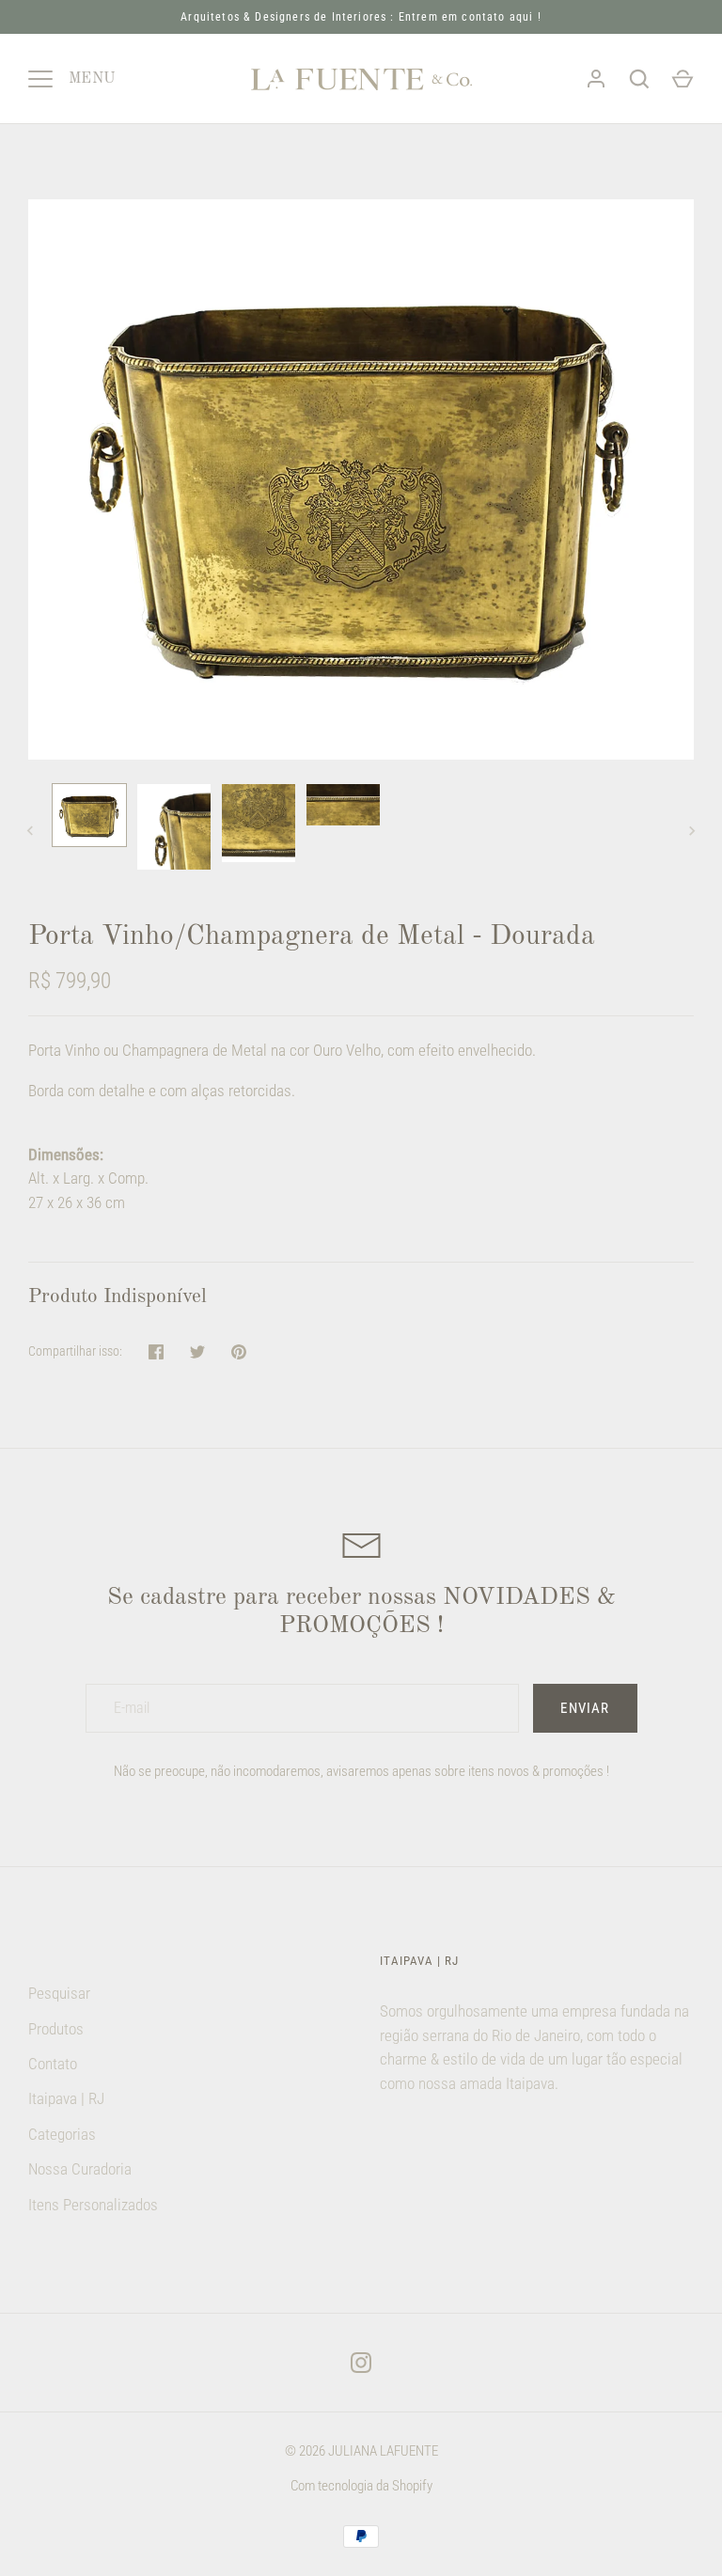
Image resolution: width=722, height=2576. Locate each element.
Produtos (56, 2029)
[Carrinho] (683, 79)
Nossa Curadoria (80, 2169)
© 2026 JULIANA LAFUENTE (361, 2451)
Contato (53, 2064)
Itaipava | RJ (66, 2098)
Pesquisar (59, 1993)
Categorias (62, 2134)
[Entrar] (596, 79)
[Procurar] (639, 79)
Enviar (585, 1708)
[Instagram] (361, 2363)
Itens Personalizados (93, 2205)
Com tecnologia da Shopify (361, 2486)
